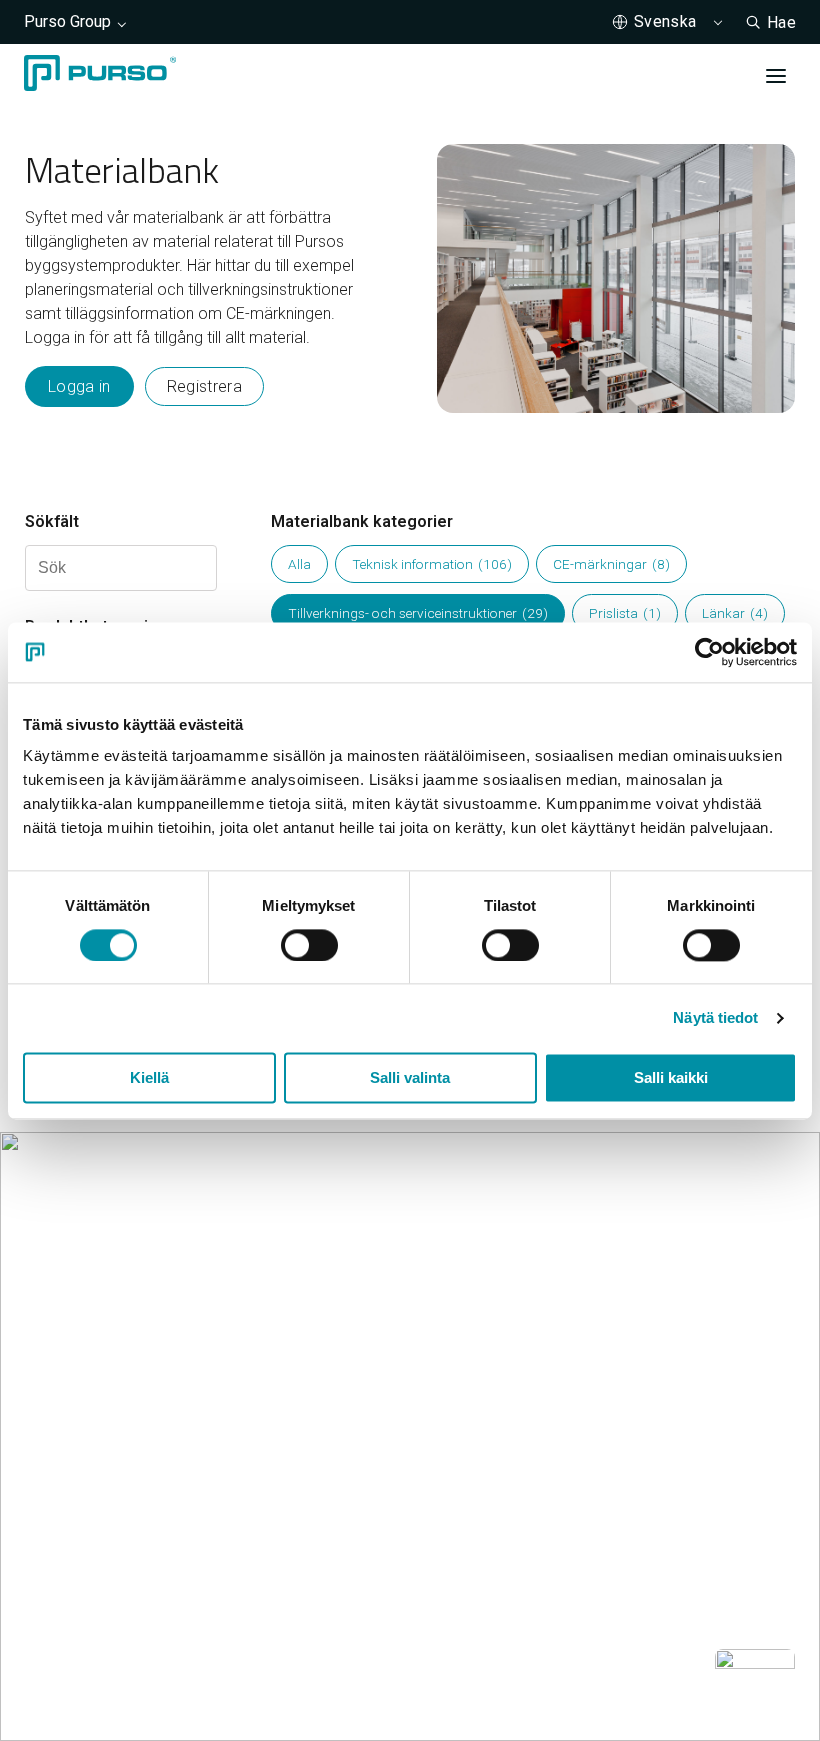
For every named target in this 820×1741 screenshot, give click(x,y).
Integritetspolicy (224, 1667)
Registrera (204, 386)
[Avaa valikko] (776, 76)
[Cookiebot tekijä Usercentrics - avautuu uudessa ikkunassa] (709, 652)
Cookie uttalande (84, 1667)
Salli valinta (410, 1077)
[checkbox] (432, 564)
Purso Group (67, 21)
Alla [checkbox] (299, 564)
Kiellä (149, 1077)
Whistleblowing (357, 1667)
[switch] (309, 945)
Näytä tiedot (715, 1017)
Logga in (79, 386)
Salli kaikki (671, 1077)
